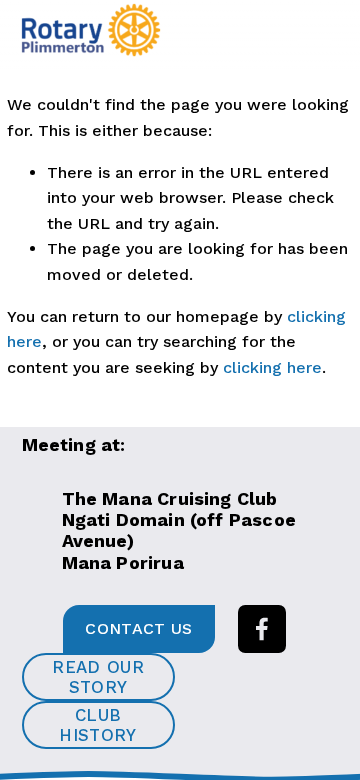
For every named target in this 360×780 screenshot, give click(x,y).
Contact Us (138, 628)
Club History (97, 725)
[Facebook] (262, 629)
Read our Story (98, 677)
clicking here (272, 367)
